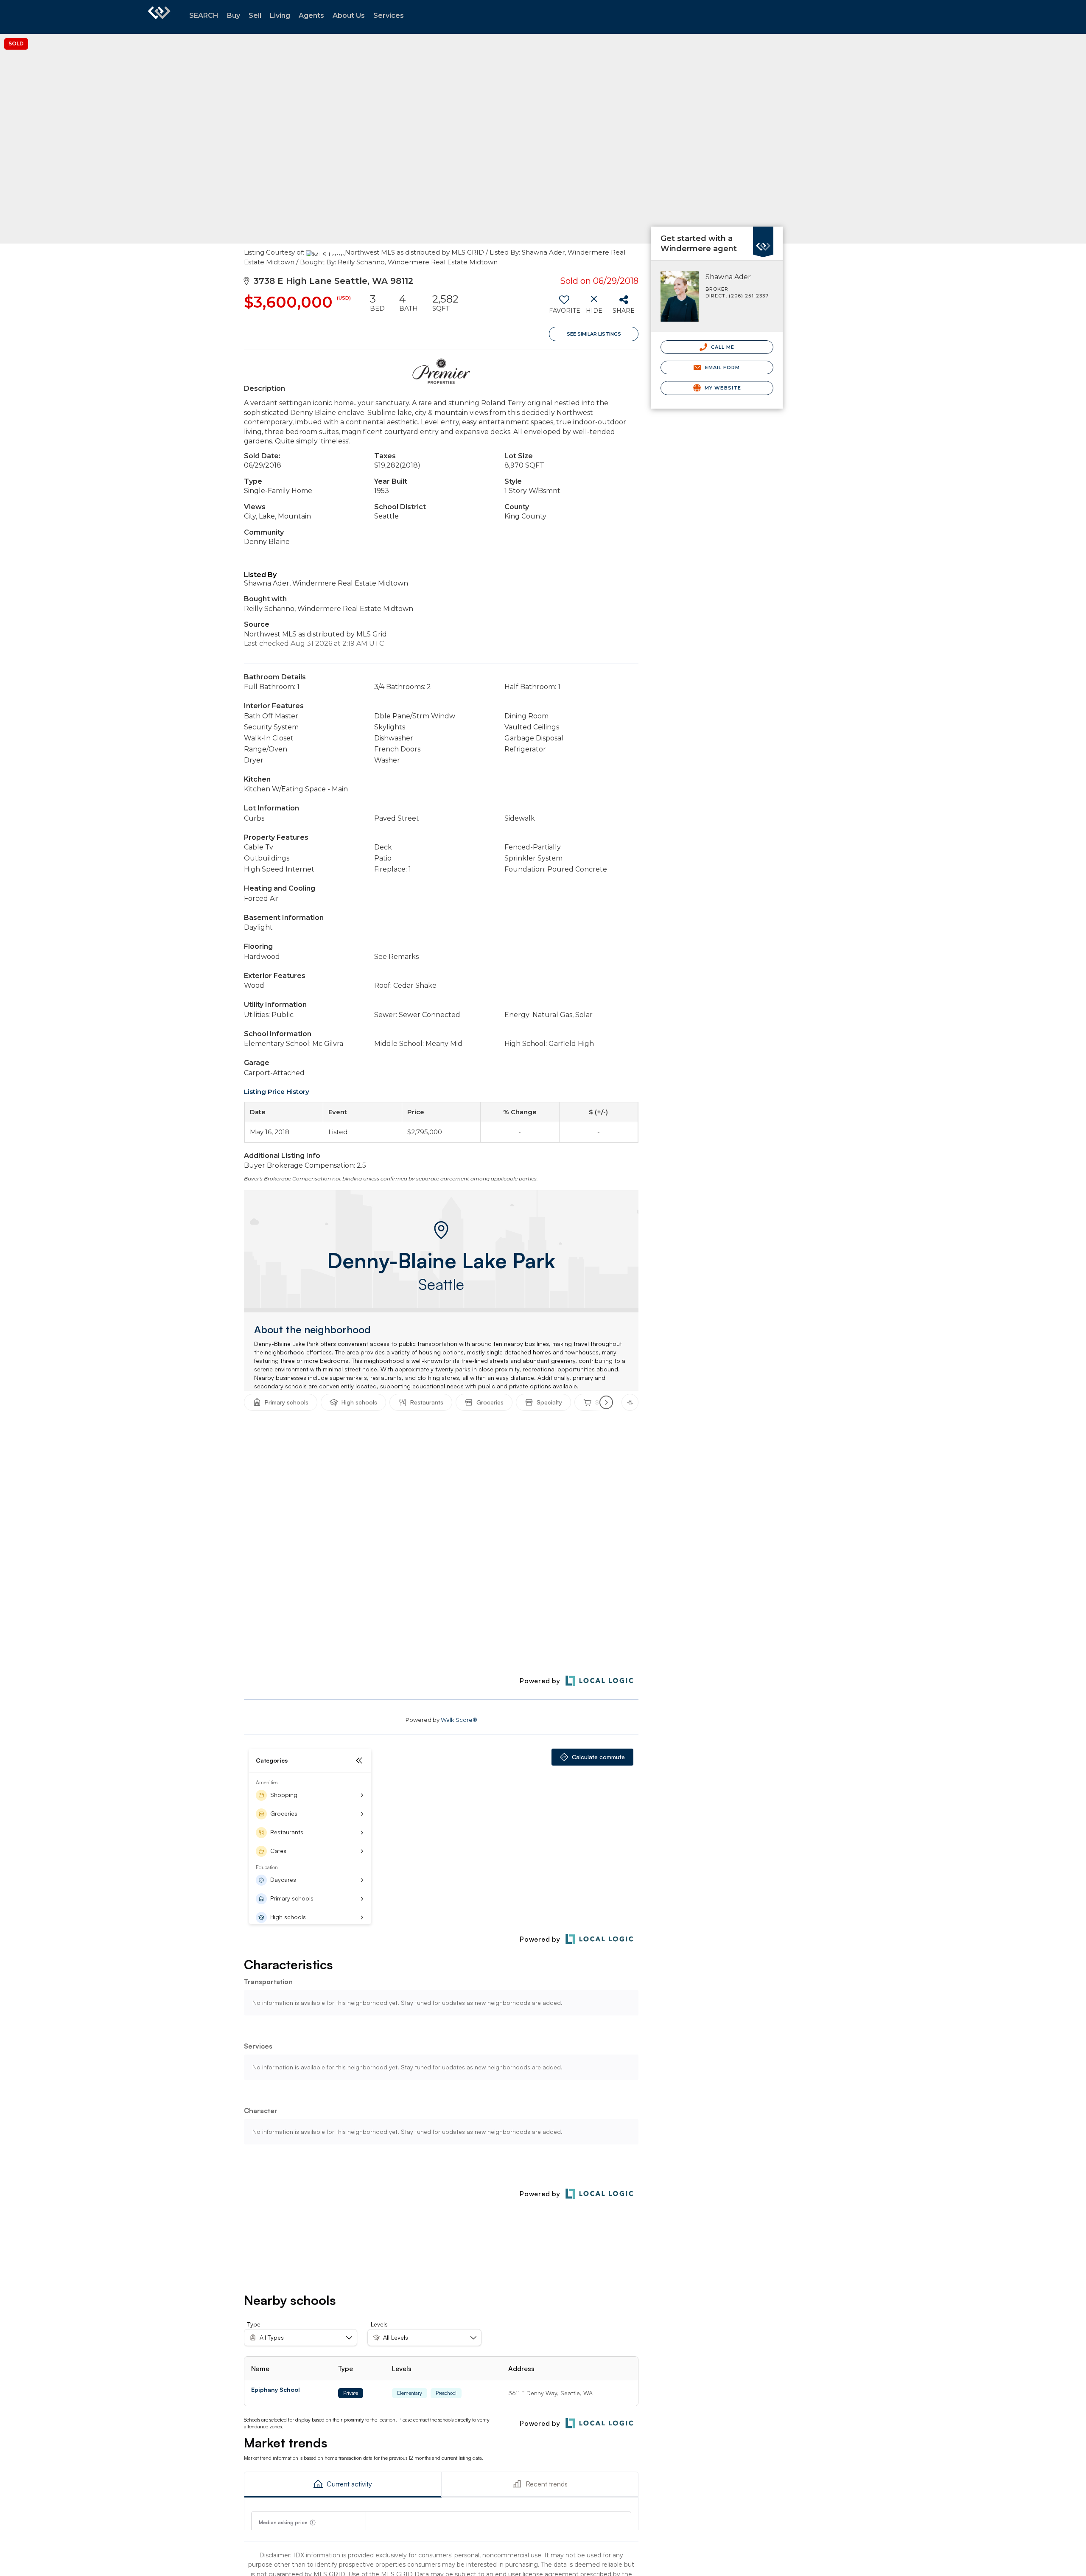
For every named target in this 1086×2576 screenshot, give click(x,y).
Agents (311, 15)
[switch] (564, 307)
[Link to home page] (159, 17)
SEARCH (204, 15)
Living (280, 15)
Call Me (722, 347)
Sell (255, 15)
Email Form (721, 367)
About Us (349, 15)
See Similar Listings (594, 334)
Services (389, 15)
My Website (722, 388)
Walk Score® (459, 1720)
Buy (234, 15)
